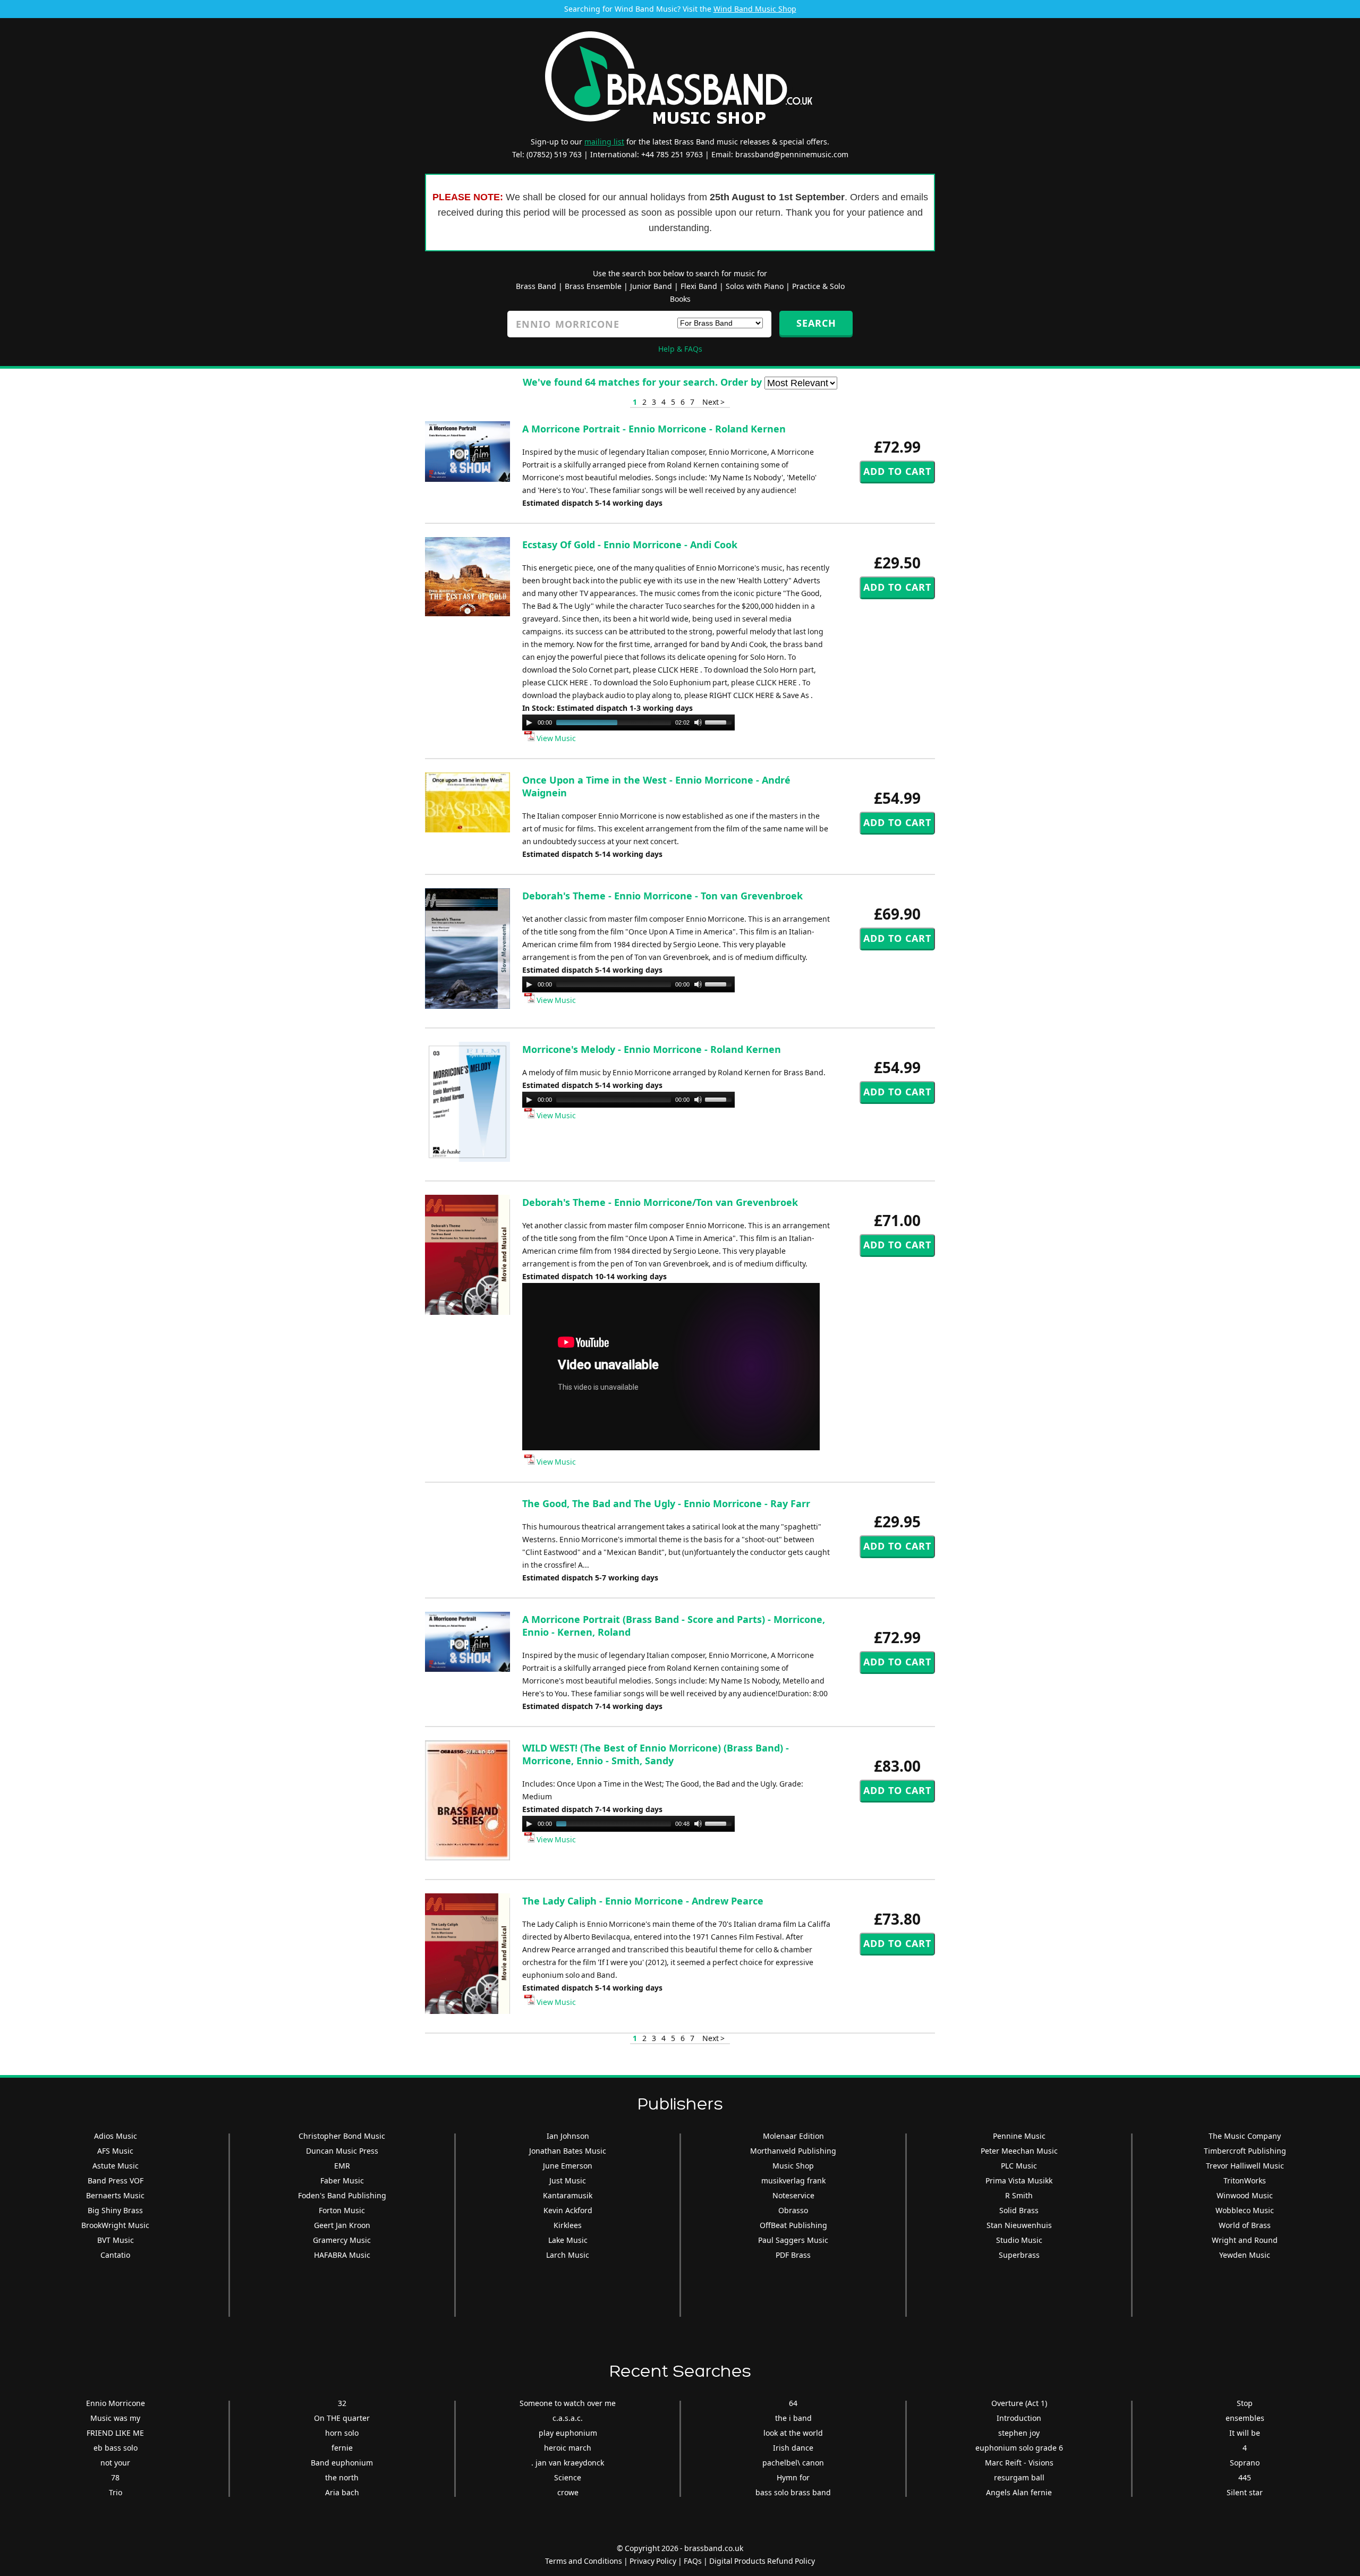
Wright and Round (1245, 2240)
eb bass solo (116, 2448)
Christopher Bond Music (342, 2136)
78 (115, 2477)
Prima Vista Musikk (1019, 2180)
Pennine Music (1019, 2136)
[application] (628, 722)
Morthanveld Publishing (793, 2151)
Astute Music (116, 2166)
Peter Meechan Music (1019, 2151)
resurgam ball (1019, 2477)
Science (568, 2477)
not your (115, 2463)
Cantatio (115, 2255)
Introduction (1019, 2418)
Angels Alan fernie (1019, 2492)
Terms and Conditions (584, 2561)
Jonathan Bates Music (568, 2151)
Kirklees (568, 2225)
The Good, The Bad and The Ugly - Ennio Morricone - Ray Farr (666, 1503)
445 (1245, 2477)
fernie (342, 2448)
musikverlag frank (793, 2180)
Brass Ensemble (593, 286)
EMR (342, 2166)
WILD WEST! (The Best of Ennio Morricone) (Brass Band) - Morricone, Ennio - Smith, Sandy (656, 1754)
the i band (793, 2418)
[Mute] (698, 722)
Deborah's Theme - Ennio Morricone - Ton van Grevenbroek (662, 896)
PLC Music (1019, 2166)
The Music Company (1245, 2136)
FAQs (693, 2561)
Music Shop (793, 2166)
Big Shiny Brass (115, 2210)
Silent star (1245, 2492)
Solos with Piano (755, 286)
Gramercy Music (342, 2240)
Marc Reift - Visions (1019, 2463)
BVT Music (116, 2240)
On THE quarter (342, 2418)
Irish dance (793, 2448)
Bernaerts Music (115, 2195)
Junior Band (651, 286)
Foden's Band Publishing (342, 2195)
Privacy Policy (653, 2561)
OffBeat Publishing (793, 2225)
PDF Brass (793, 2255)
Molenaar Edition (793, 2136)
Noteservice (793, 2195)
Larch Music (568, 2255)
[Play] (529, 722)
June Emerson (568, 2166)
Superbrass (1019, 2255)
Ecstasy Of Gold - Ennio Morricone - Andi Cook (630, 545)
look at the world (793, 2433)
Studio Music (1019, 2240)
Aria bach (342, 2492)
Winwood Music (1245, 2195)
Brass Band (536, 286)
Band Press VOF (116, 2180)
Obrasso (793, 2210)
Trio (116, 2492)
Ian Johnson (568, 2136)
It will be (1245, 2433)
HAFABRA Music (342, 2255)
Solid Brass (1019, 2210)
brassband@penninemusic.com (792, 154)
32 (342, 2403)
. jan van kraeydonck (568, 2463)
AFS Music (115, 2151)
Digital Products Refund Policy (762, 2561)
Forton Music (342, 2210)
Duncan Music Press (342, 2151)
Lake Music (568, 2240)
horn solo (342, 2433)
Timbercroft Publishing (1245, 2151)
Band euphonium (342, 2463)
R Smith (1019, 2195)
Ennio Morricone (116, 2403)
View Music (555, 738)
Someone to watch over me (568, 2403)
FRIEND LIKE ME (115, 2433)
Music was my (115, 2418)
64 (793, 2403)
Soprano (1245, 2463)
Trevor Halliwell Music (1245, 2166)
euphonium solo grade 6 (1019, 2448)
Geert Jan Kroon (342, 2225)
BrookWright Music (115, 2225)
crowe (568, 2492)
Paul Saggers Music (793, 2240)
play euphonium (568, 2433)
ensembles (1245, 2418)
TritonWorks (1245, 2180)
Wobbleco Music (1245, 2210)
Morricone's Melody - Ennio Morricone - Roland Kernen (652, 1049)
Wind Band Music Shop (755, 9)
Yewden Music (1245, 2255)
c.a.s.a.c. (568, 2418)
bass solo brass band (793, 2492)
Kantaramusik (568, 2195)
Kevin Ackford (568, 2210)
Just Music (568, 2180)
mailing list (604, 142)
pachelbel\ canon (793, 2463)
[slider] (720, 721)
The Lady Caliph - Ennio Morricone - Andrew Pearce (643, 1901)
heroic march (568, 2448)
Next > (713, 402)
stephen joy (1019, 2433)
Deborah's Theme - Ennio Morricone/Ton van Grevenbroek (660, 1202)
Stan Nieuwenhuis (1019, 2225)
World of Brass (1245, 2225)
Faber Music (342, 2180)
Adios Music (116, 2136)
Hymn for (793, 2477)
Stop (1245, 2403)
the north (342, 2477)
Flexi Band (699, 286)
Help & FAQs (680, 349)
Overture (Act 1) (1019, 2403)
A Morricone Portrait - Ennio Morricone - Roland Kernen (654, 429)
